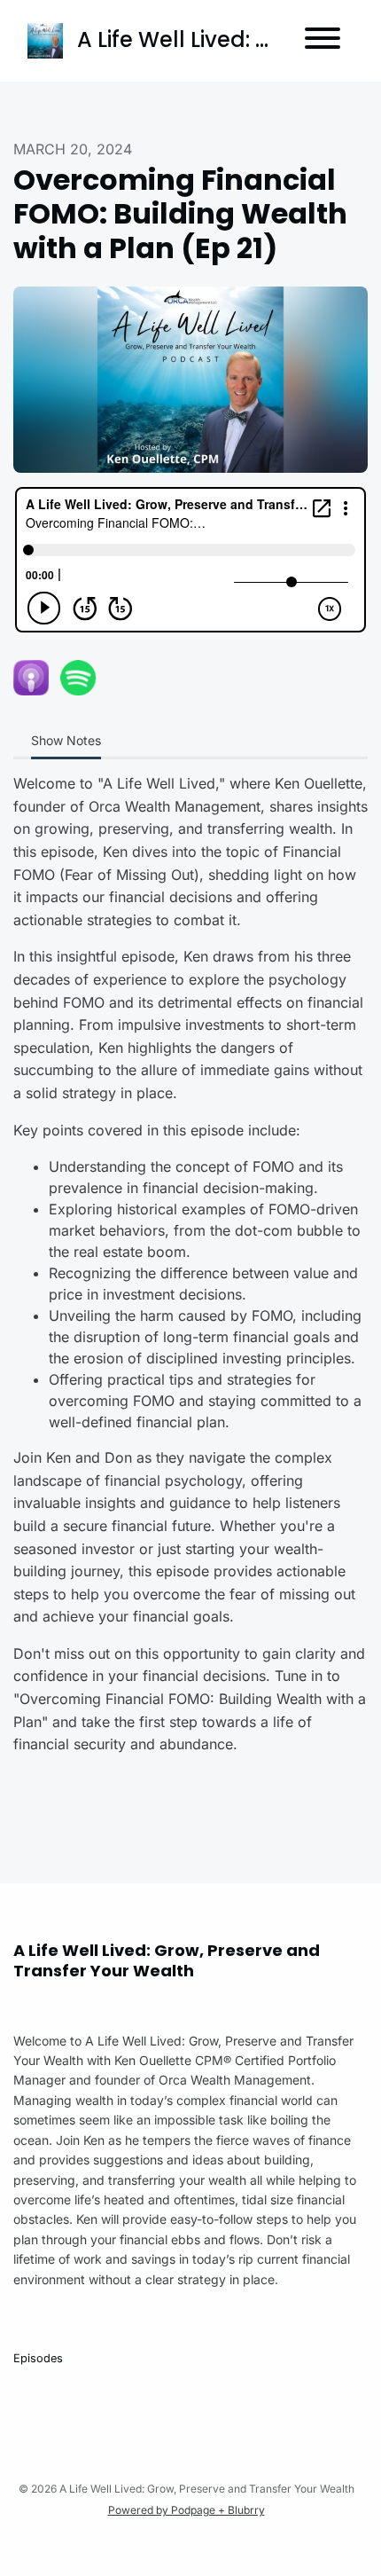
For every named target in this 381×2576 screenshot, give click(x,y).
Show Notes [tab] (66, 740)
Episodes (38, 2358)
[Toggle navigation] (323, 41)
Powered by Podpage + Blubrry (187, 2510)
